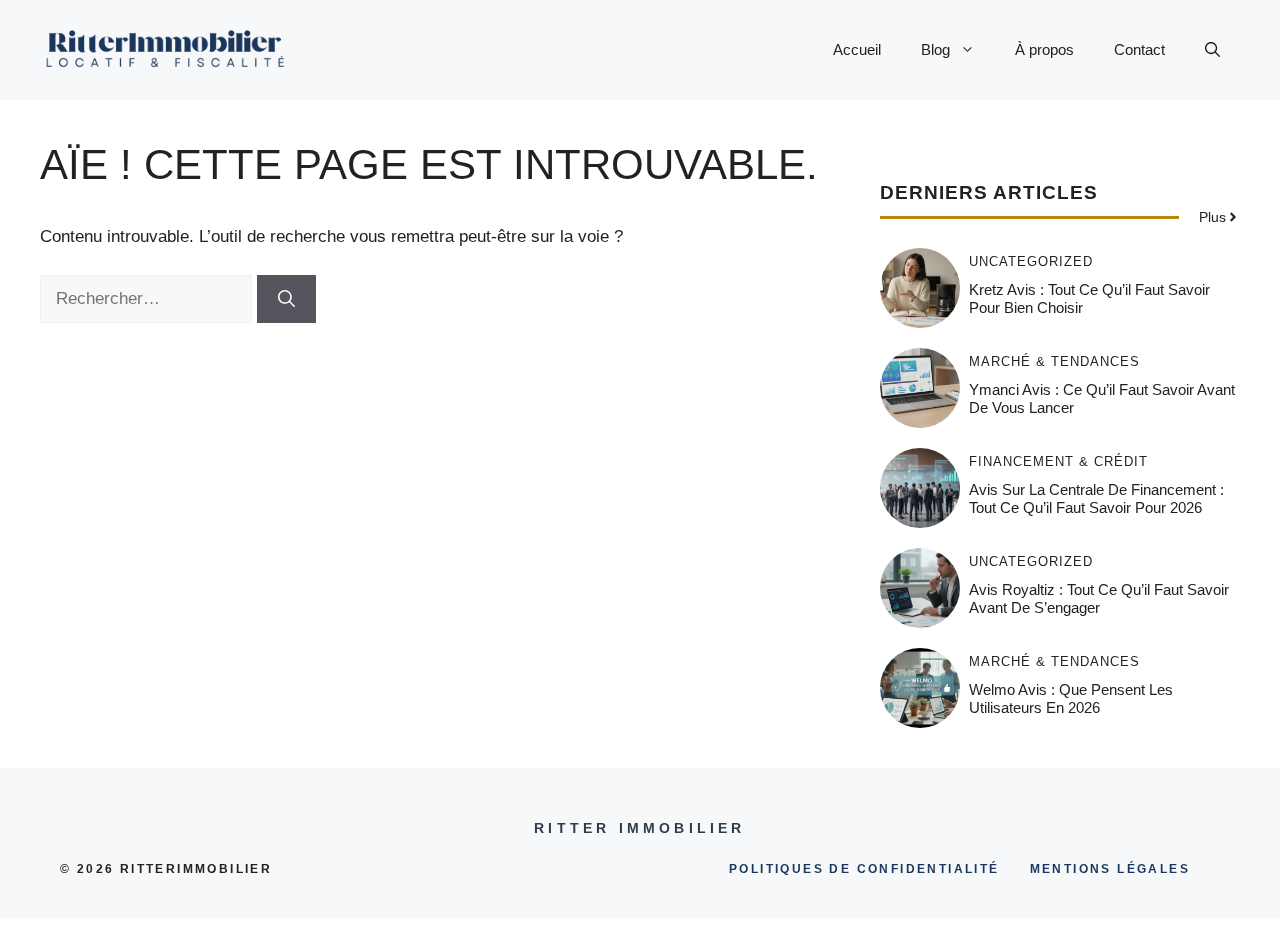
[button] (1212, 50)
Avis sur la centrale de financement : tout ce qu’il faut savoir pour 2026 (1096, 498)
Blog (935, 49)
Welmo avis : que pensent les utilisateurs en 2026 (1071, 698)
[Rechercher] (286, 299)
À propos (1044, 49)
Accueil (857, 49)
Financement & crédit (1058, 461)
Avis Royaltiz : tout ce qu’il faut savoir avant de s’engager (1099, 598)
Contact (1139, 49)
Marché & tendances (1054, 361)
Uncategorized (1031, 261)
